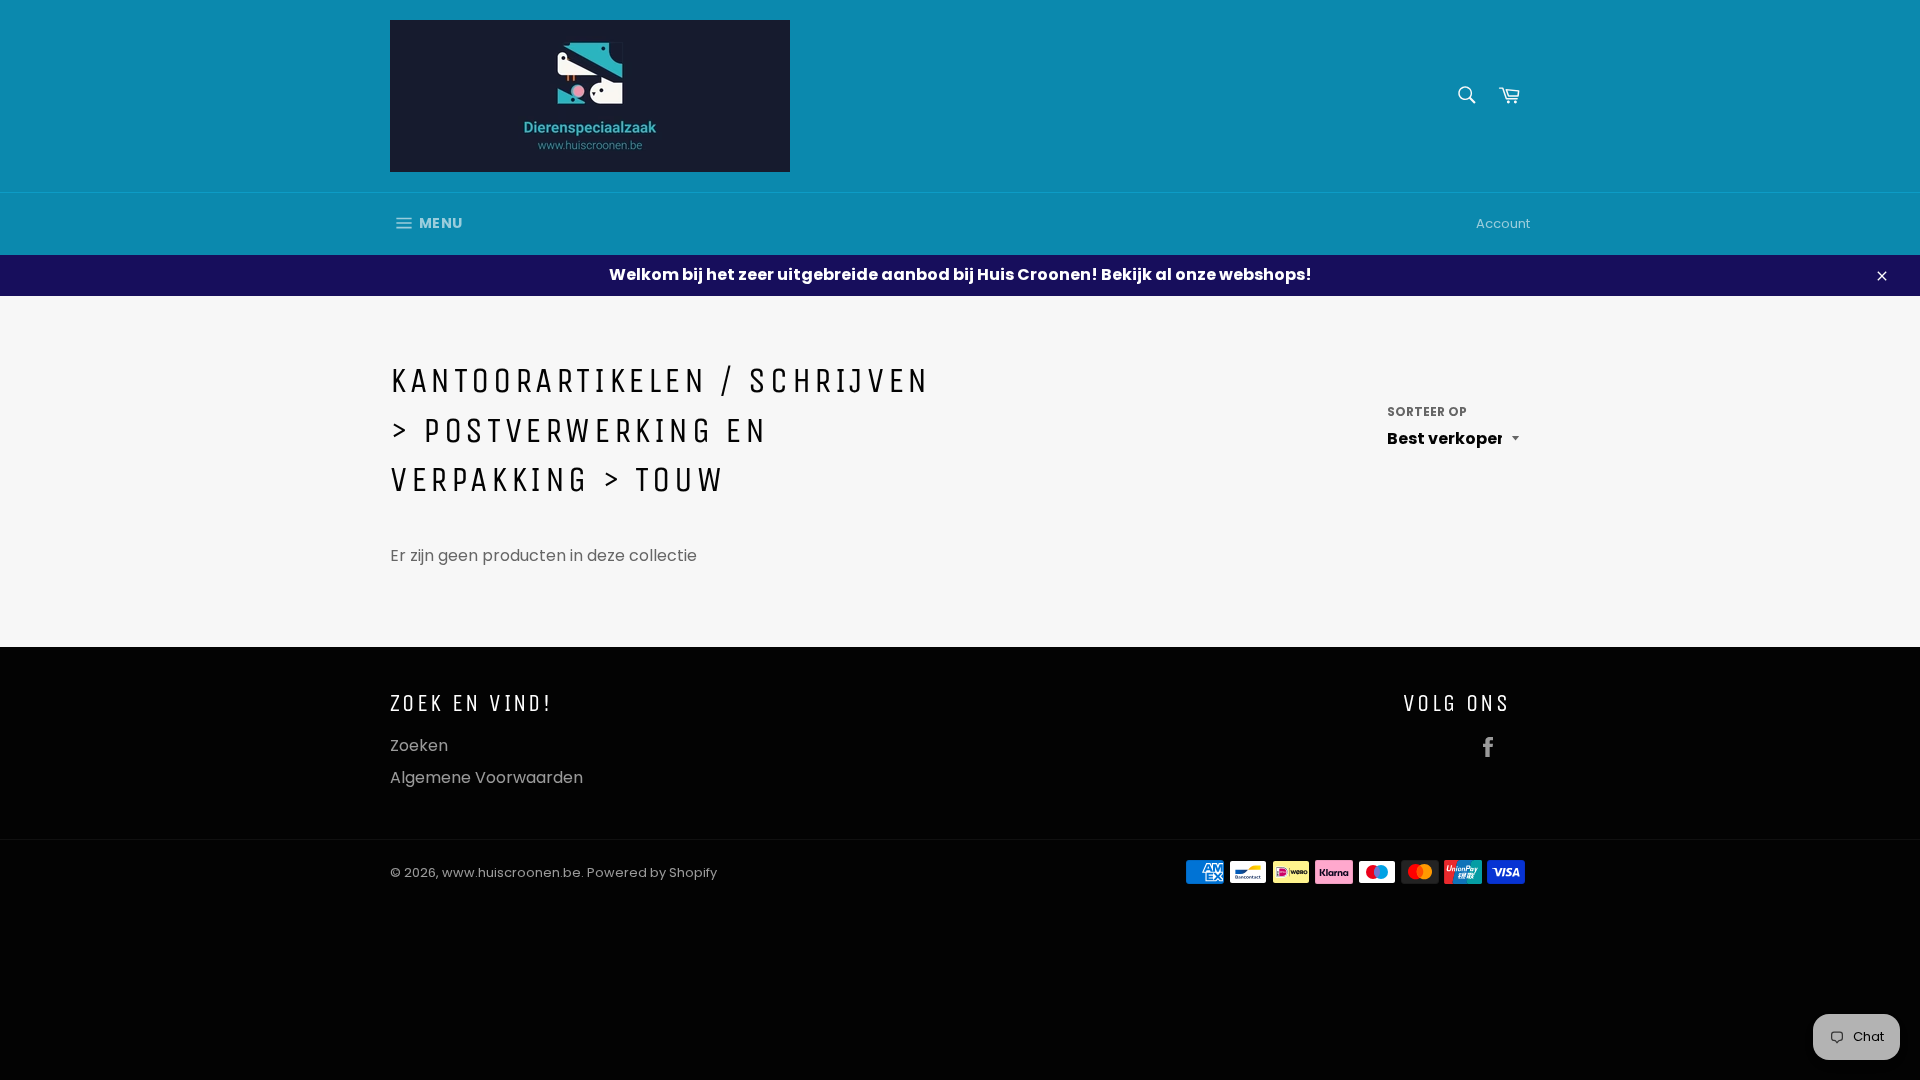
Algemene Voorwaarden (486, 777)
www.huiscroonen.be (511, 872)
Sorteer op (1427, 412)
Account (1503, 223)
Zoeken (419, 745)
